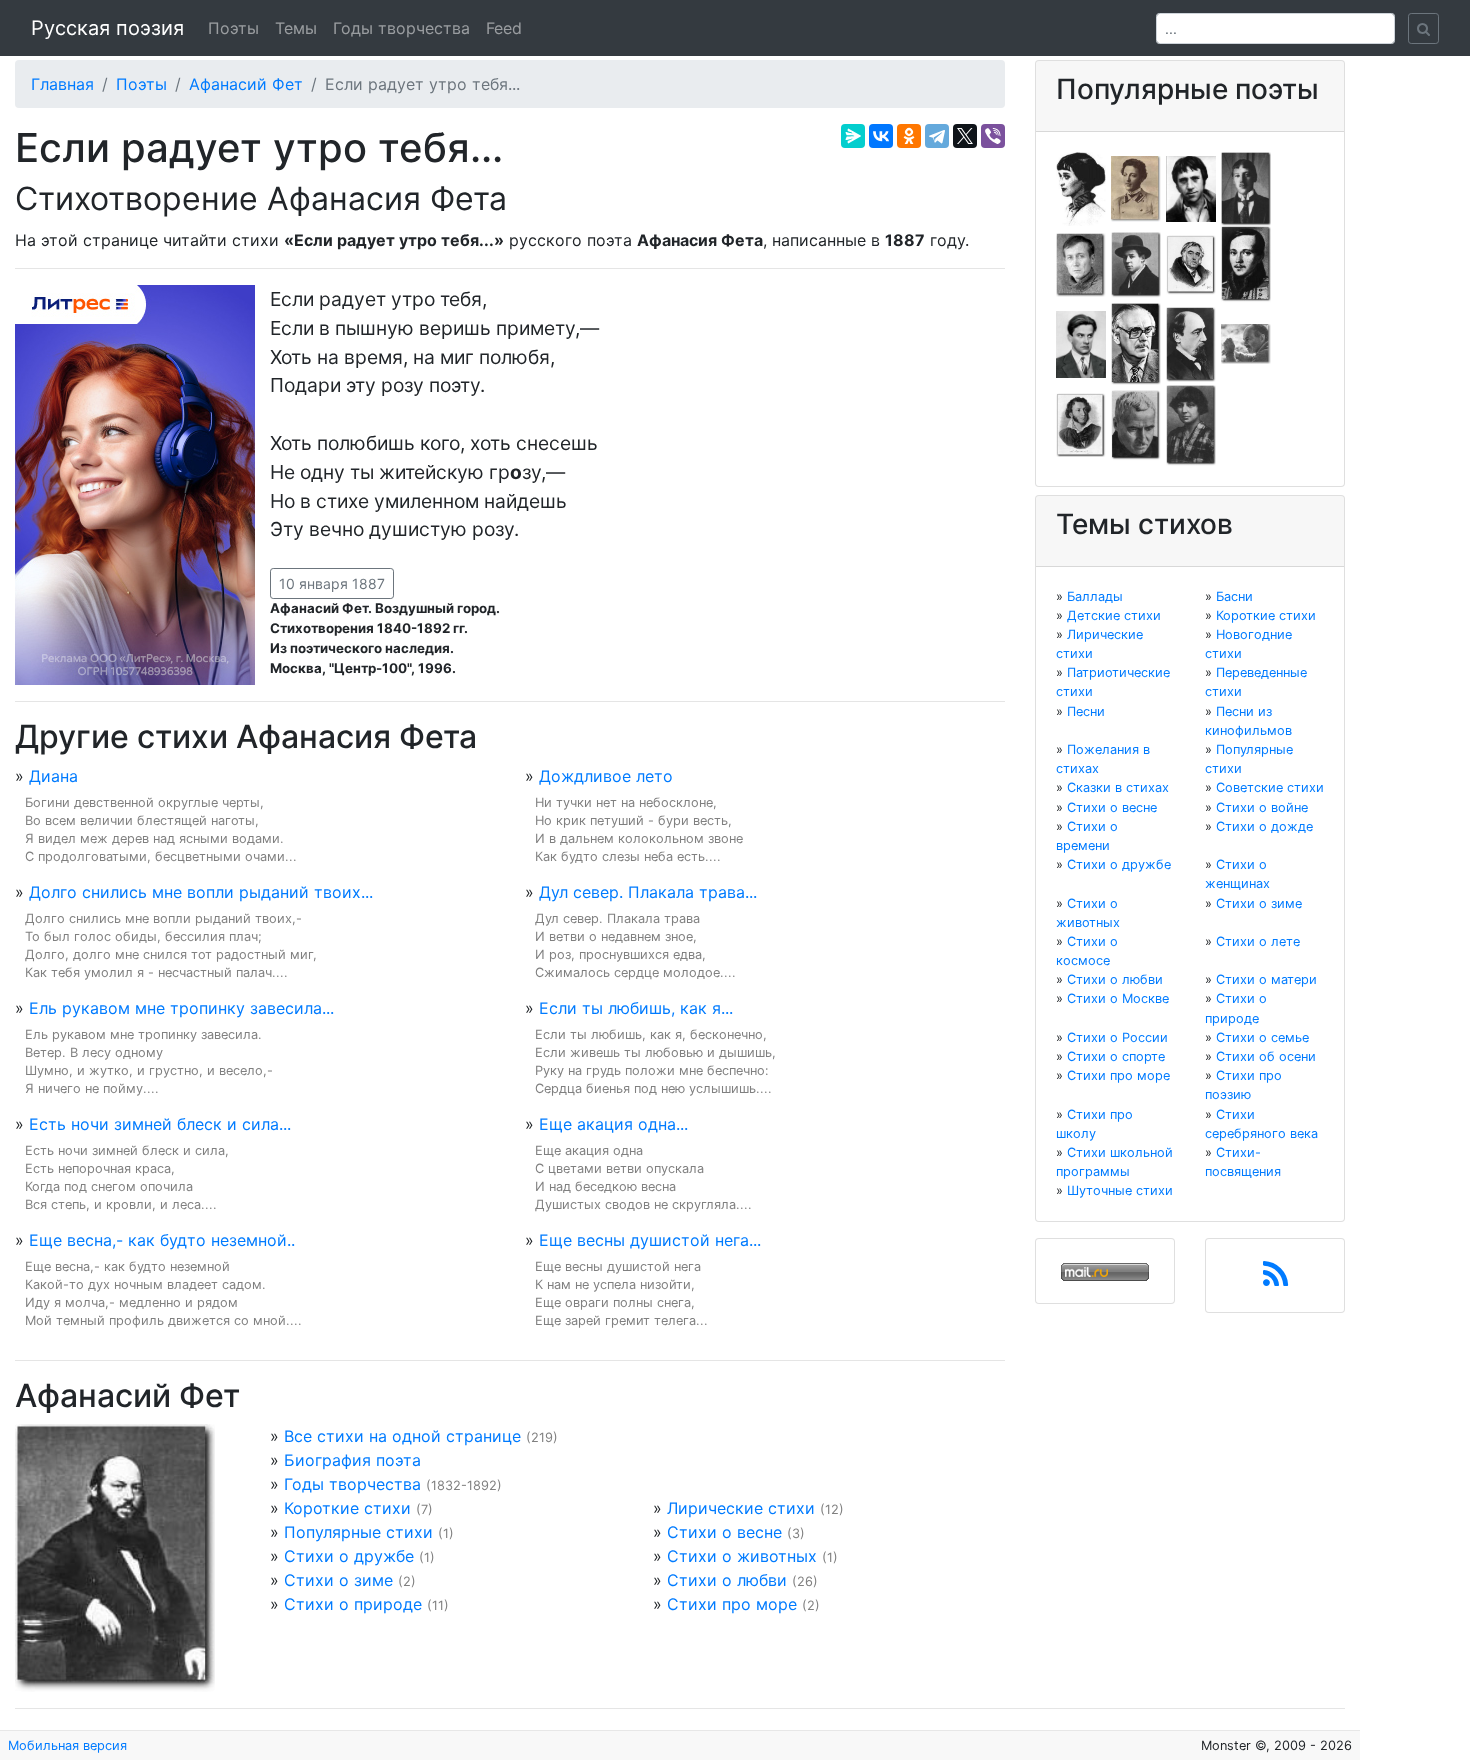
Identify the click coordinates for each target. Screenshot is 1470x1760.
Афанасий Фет (246, 84)
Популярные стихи (358, 1532)
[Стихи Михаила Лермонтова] (1246, 263)
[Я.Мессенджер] (853, 136)
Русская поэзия (107, 28)
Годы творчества (401, 28)
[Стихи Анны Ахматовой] (1081, 187)
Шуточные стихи (1120, 1190)
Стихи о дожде (1264, 826)
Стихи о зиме (338, 1580)
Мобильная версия (67, 1745)
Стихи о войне (1262, 807)
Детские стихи (1114, 615)
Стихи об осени (1266, 1056)
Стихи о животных (742, 1556)
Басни (1234, 596)
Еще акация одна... (613, 1124)
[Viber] (993, 136)
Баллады (1095, 596)
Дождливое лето (606, 776)
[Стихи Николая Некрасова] (1191, 343)
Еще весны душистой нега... (650, 1240)
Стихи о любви (727, 1580)
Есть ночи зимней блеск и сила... (160, 1124)
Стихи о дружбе (349, 1556)
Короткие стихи (347, 1508)
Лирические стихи (741, 1508)
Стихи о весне (724, 1532)
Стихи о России (1117, 1037)
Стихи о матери (1266, 979)
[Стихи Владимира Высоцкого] (1191, 187)
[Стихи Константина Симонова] (1136, 424)
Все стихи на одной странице (402, 1436)
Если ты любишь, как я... (636, 1008)
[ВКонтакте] (881, 136)
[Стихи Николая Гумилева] (1246, 187)
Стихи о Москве (1118, 998)
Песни (1086, 711)
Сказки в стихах (1118, 787)
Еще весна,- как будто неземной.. (162, 1240)
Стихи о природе (353, 1604)
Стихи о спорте (1116, 1056)
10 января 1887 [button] (332, 583)
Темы (296, 28)
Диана (53, 776)
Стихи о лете (1258, 941)
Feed (504, 28)
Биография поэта (352, 1460)
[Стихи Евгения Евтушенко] (1081, 263)
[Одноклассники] (909, 136)
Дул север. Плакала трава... (648, 892)
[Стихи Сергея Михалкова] (1136, 343)
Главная (62, 84)
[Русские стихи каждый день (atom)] (1275, 1280)
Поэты (233, 28)
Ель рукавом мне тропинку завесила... (181, 1008)
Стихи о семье (1262, 1037)
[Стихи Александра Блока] (1136, 187)
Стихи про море (732, 1604)
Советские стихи (1270, 787)
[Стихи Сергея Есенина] (1136, 263)
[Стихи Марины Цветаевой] (1191, 424)
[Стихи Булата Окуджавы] (1246, 343)
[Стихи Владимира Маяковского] (1081, 343)
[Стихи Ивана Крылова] (1191, 263)
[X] (965, 136)
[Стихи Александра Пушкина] (1081, 424)
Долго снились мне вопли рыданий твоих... (201, 892)
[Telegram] (937, 136)
